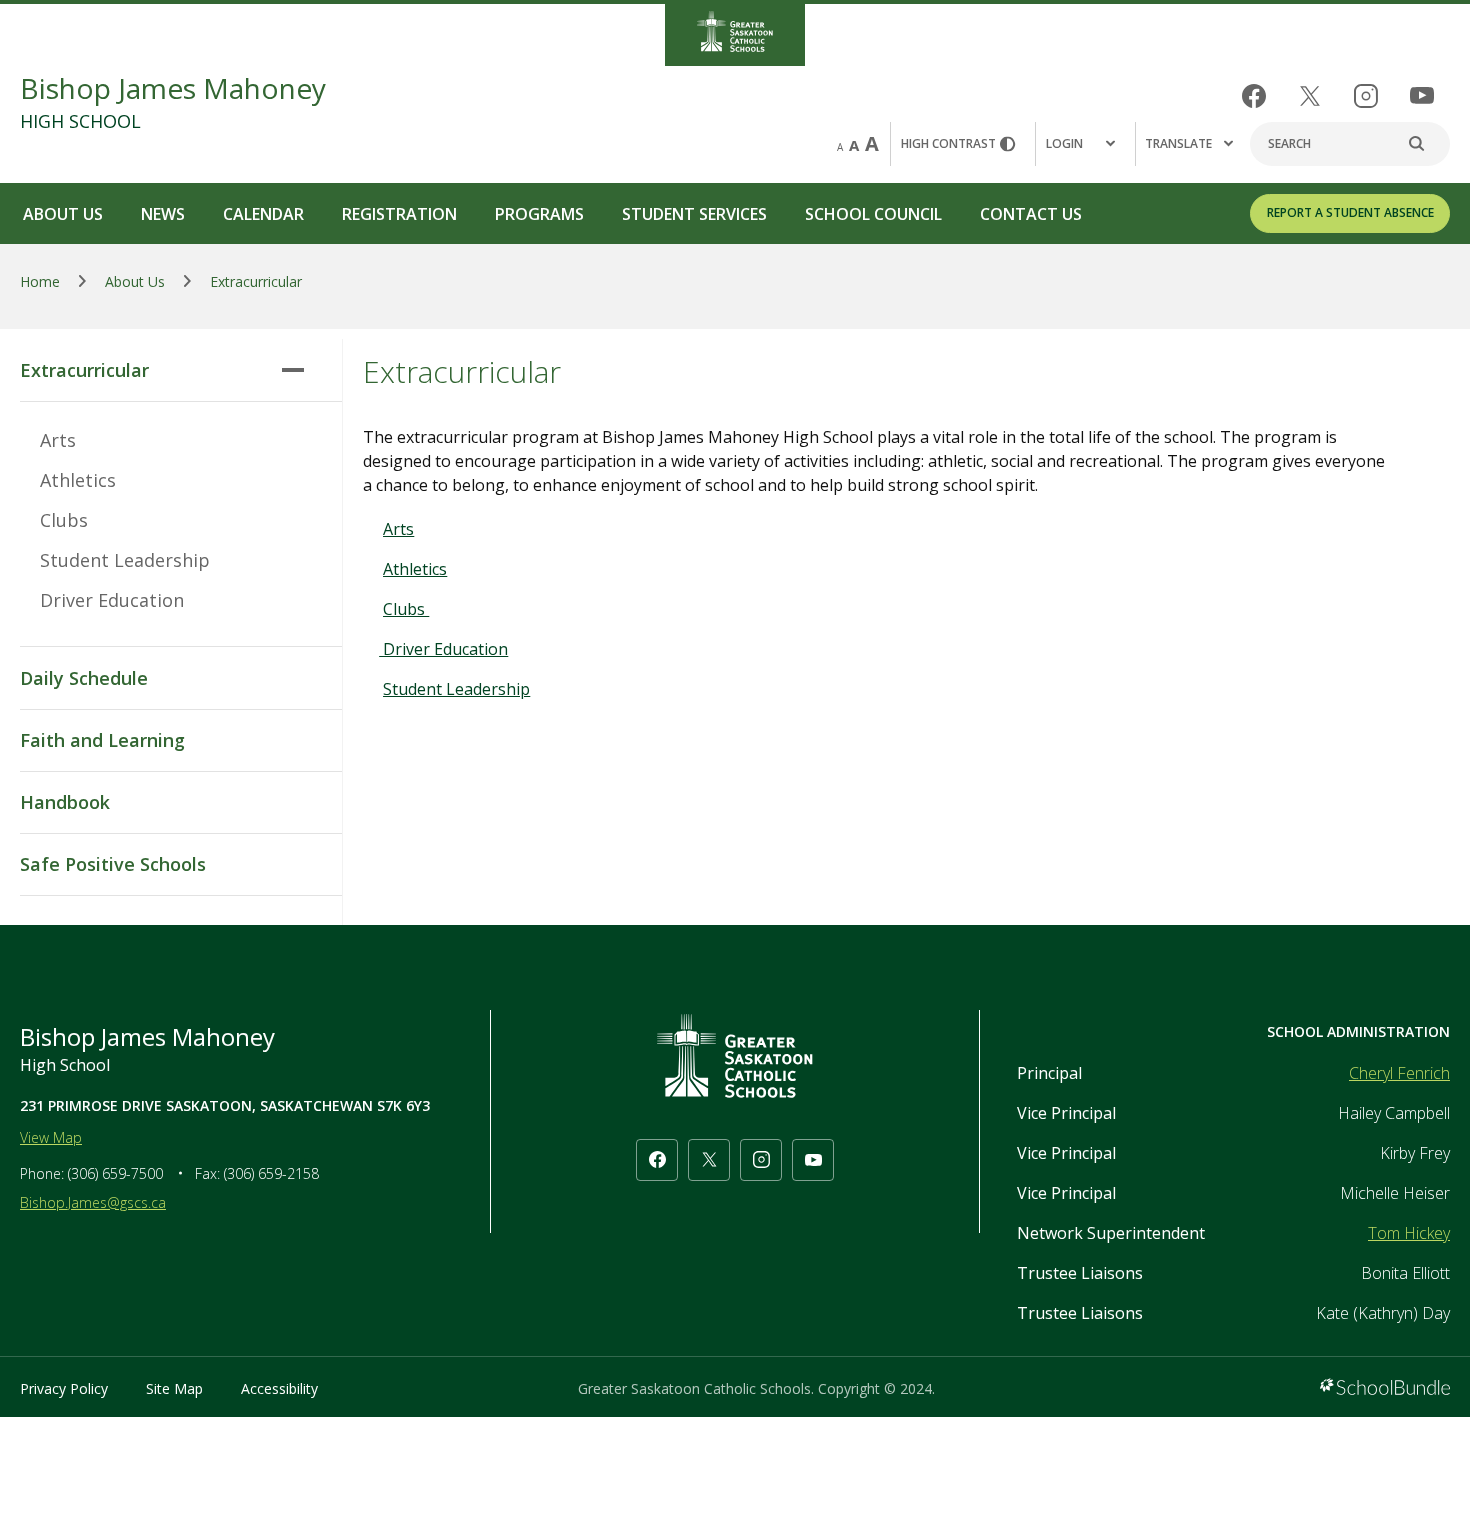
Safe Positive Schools (113, 864)
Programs (539, 214)
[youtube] (1422, 95)
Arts (58, 440)
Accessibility (279, 1388)
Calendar (263, 214)
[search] (1427, 144)
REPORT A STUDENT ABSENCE (1350, 212)
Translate (1178, 143)
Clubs (64, 520)
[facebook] (1254, 96)
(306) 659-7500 (115, 1173)
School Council (873, 214)
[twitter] (1310, 96)
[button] (1085, 144)
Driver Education (112, 600)
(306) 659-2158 (271, 1173)
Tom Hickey (1409, 1233)
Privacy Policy (64, 1388)
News (163, 214)
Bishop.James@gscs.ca (93, 1202)
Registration (399, 214)
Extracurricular (84, 370)
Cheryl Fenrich (1399, 1073)
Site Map (174, 1388)
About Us (63, 214)
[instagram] (1366, 96)
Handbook (65, 802)
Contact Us (1031, 214)
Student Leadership (125, 560)
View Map (51, 1137)
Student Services (694, 214)
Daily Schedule (84, 678)
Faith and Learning (102, 740)
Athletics (78, 480)
